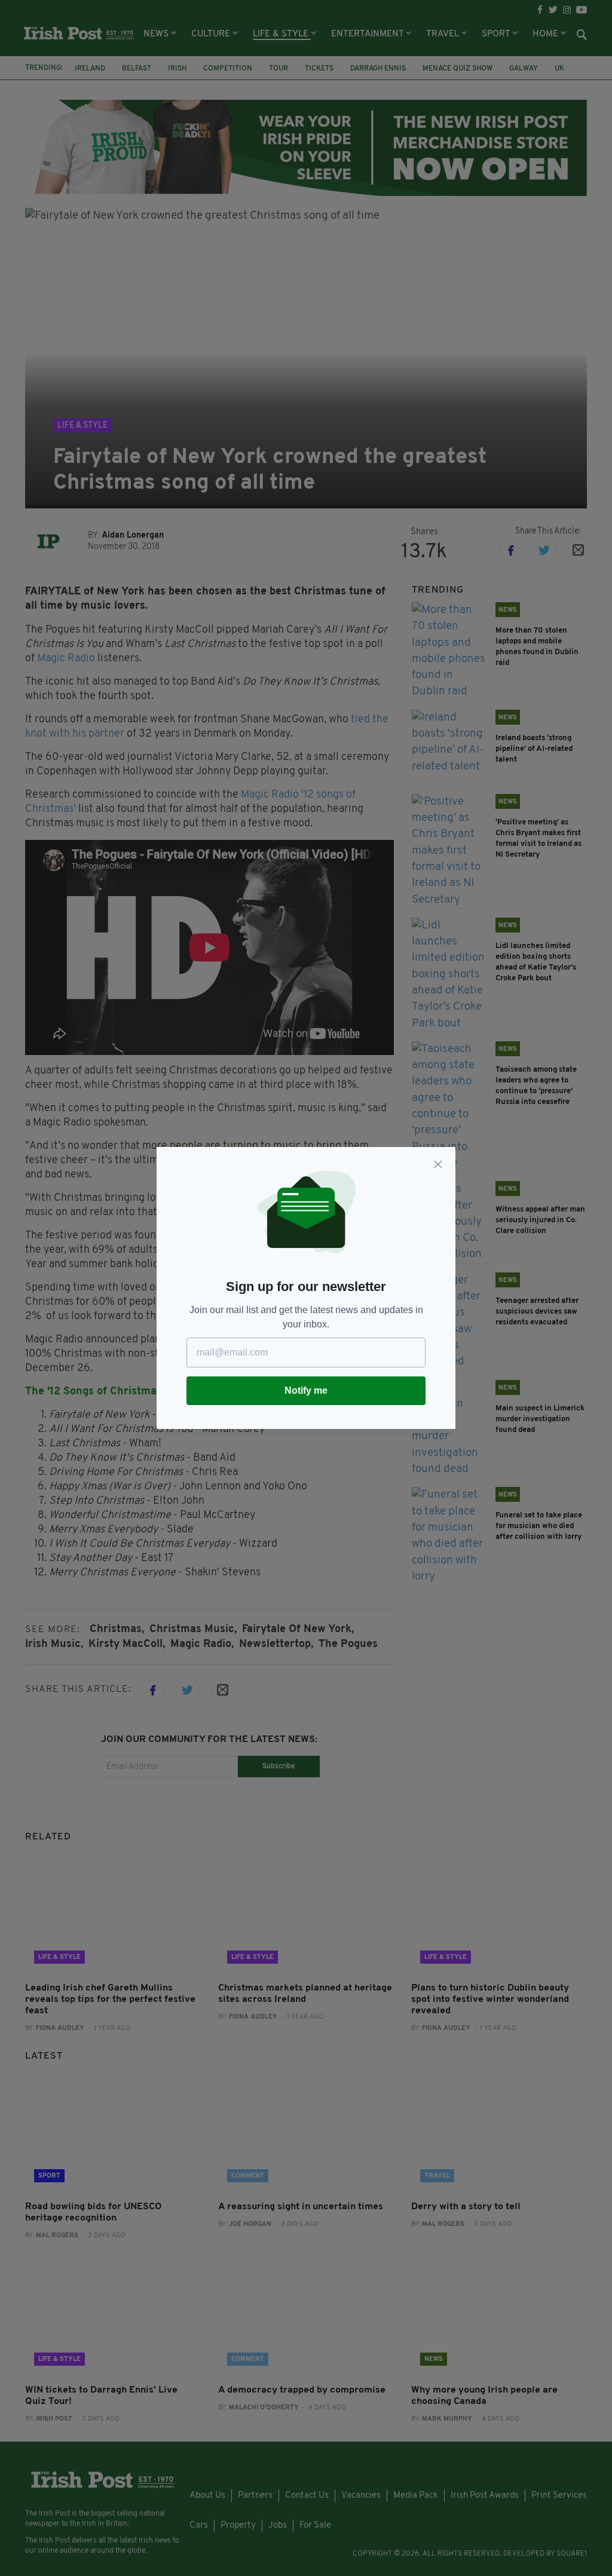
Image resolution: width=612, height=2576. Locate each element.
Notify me (306, 1390)
